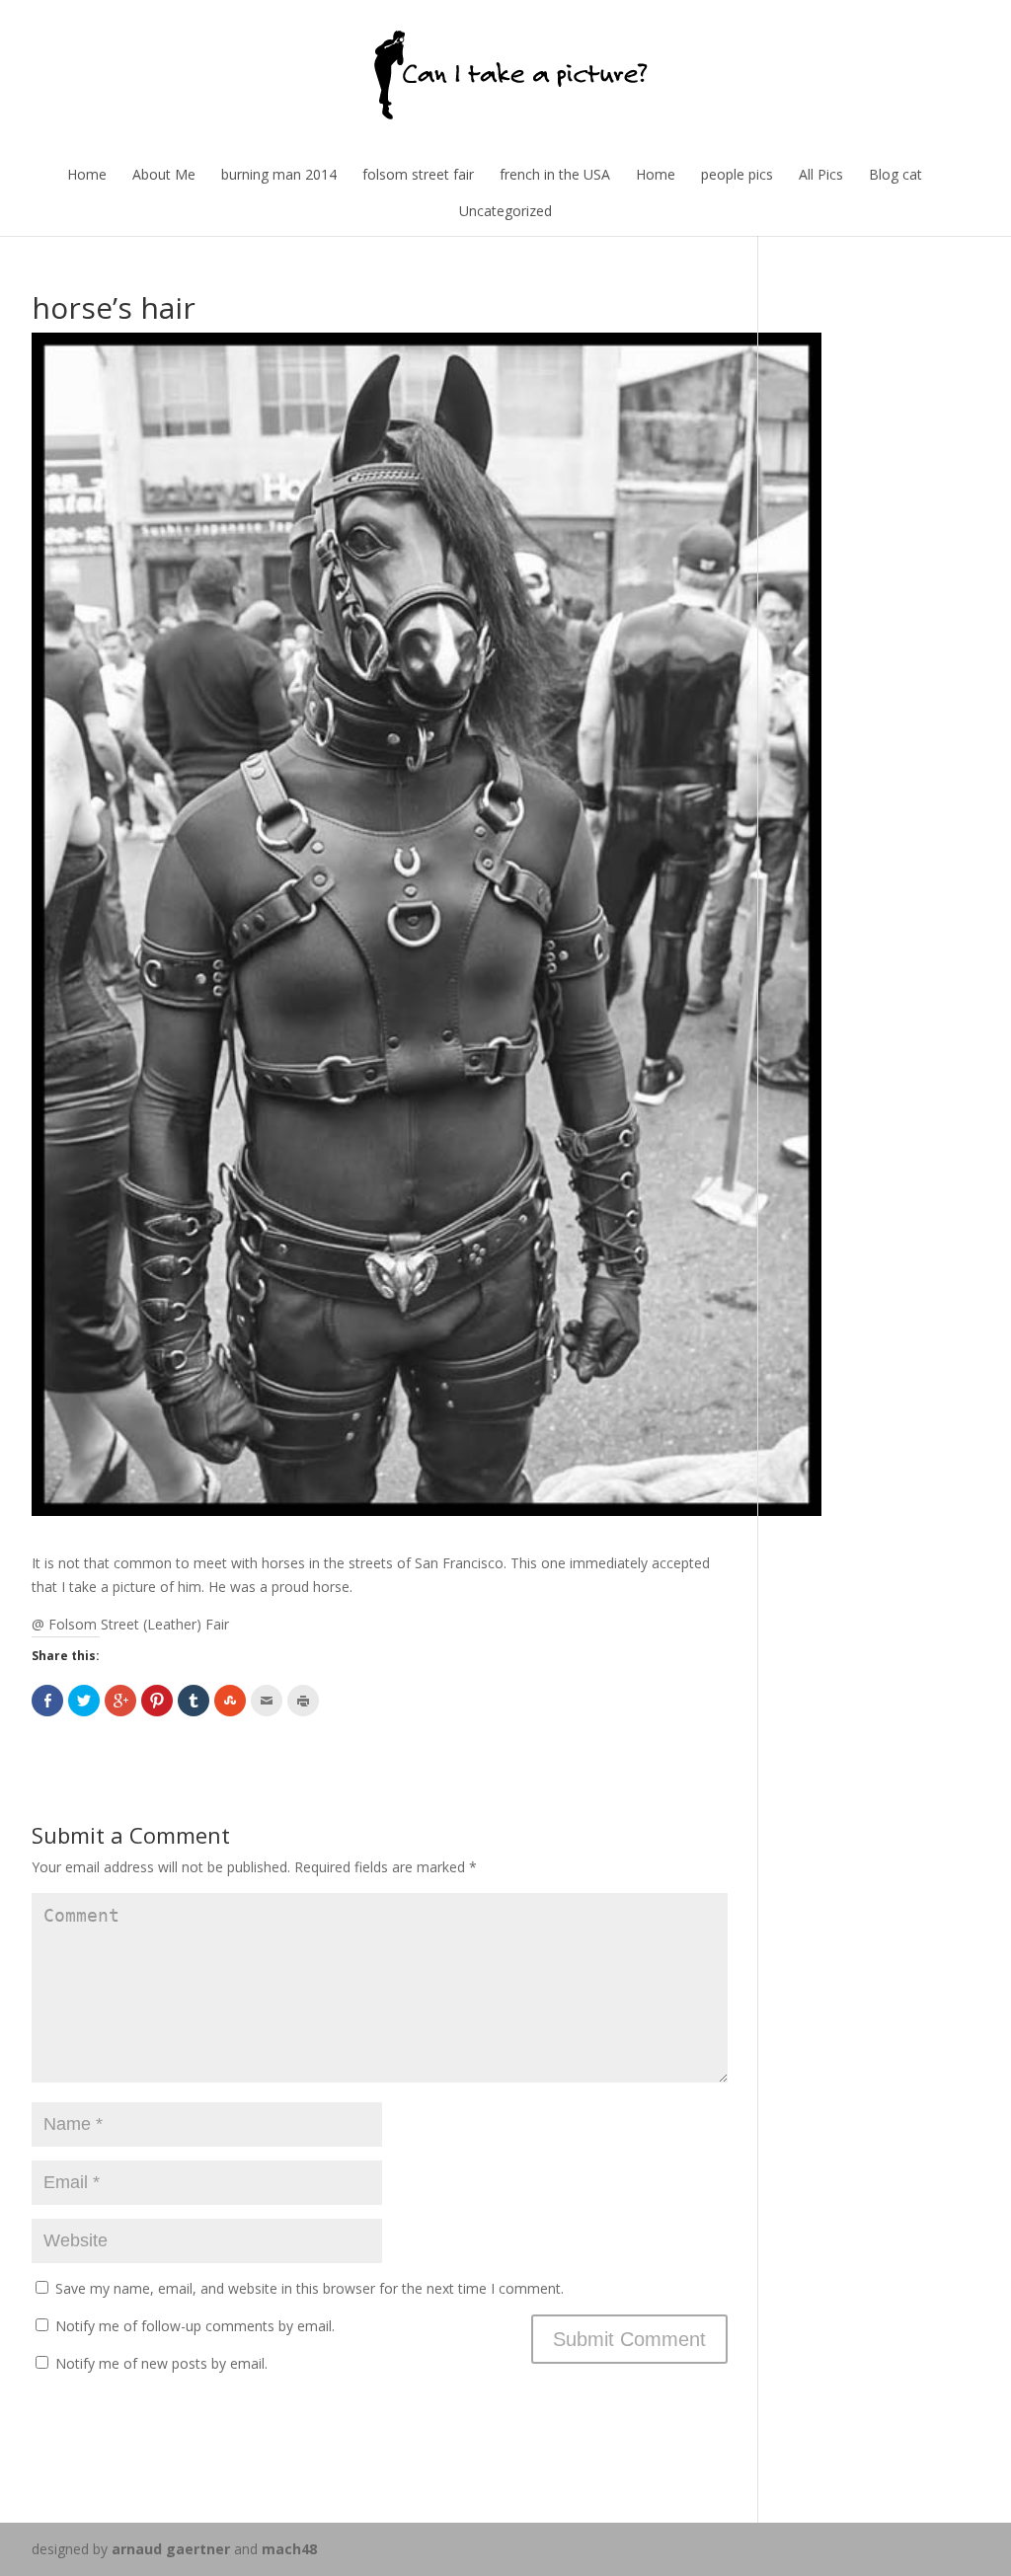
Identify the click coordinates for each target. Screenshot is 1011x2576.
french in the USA (555, 174)
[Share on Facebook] (47, 1701)
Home (87, 174)
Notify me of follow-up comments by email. (195, 2326)
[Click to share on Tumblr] (194, 1701)
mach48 (289, 2549)
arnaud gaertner (171, 2549)
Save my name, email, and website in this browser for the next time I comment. (310, 2288)
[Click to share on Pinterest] (157, 1701)
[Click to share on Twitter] (84, 1701)
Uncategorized (505, 211)
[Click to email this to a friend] (267, 1701)
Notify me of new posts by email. (161, 2363)
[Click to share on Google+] (120, 1701)
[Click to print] (303, 1701)
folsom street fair (418, 174)
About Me (164, 174)
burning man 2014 (279, 174)
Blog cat (895, 174)
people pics (737, 174)
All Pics (821, 174)
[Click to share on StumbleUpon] (230, 1701)
